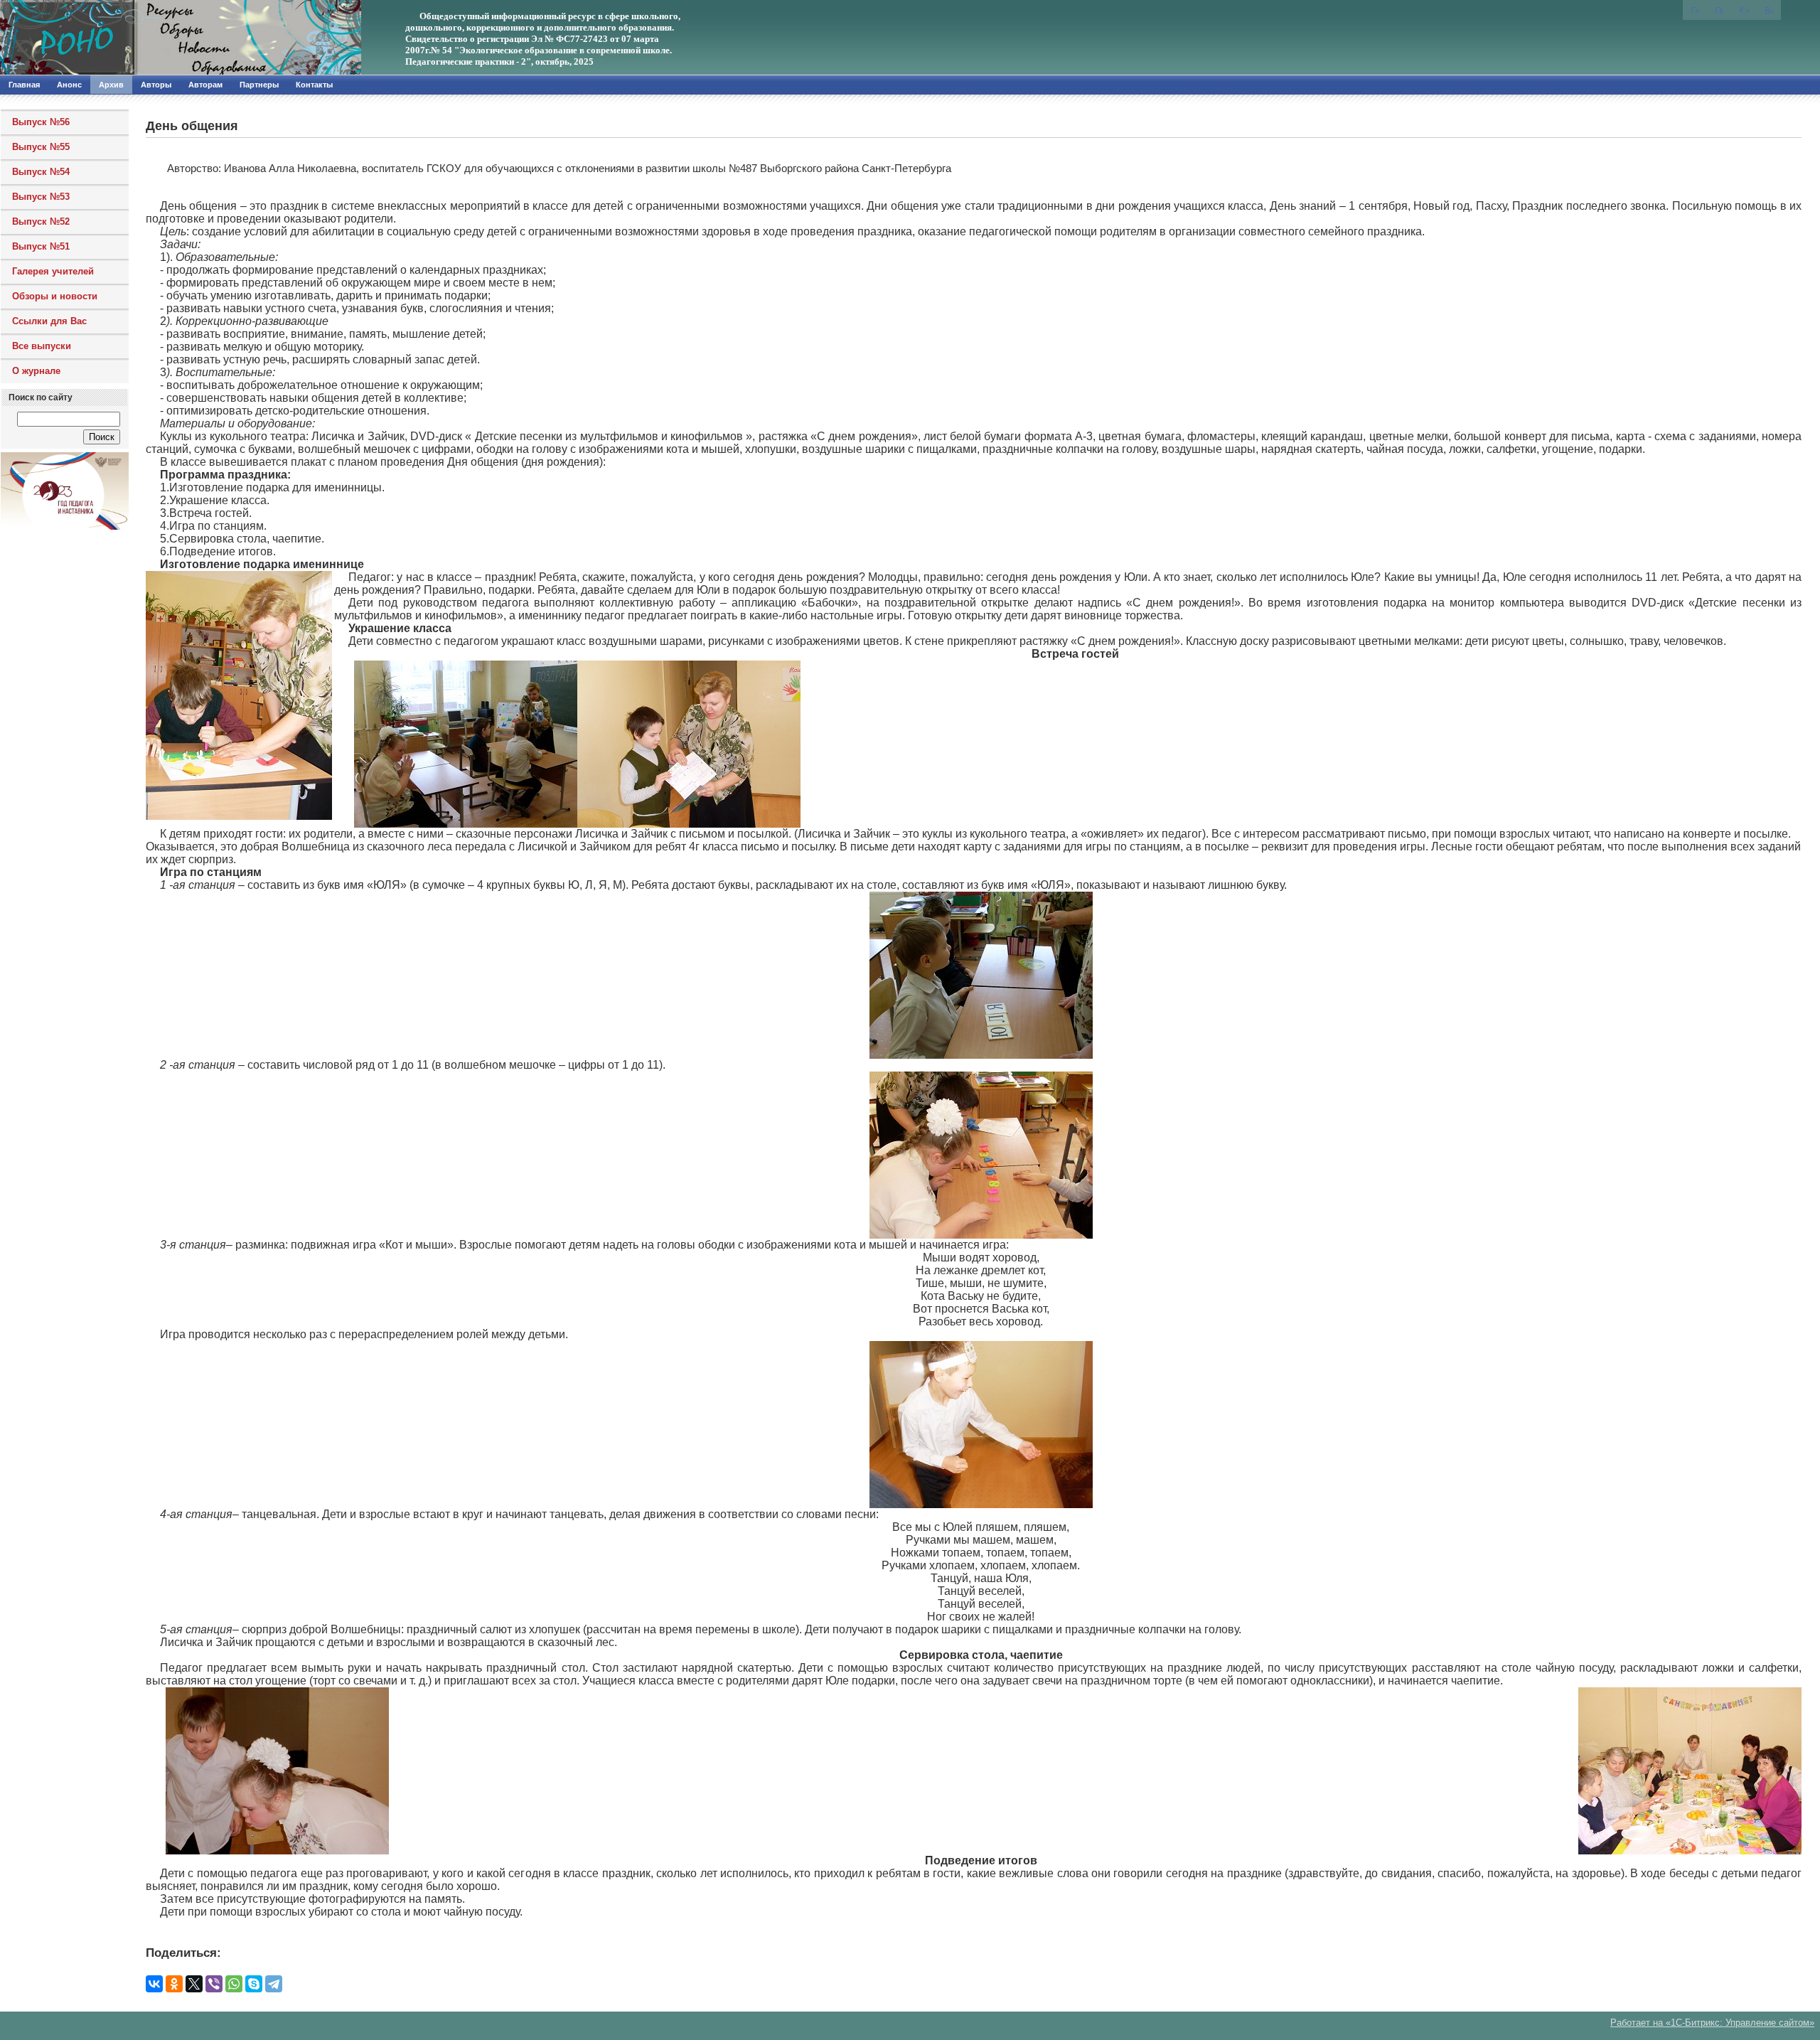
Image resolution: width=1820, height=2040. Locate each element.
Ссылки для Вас (49, 321)
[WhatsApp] (234, 1984)
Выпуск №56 (41, 122)
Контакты (314, 85)
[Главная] (153, 38)
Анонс (69, 85)
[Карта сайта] (1744, 9)
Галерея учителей (53, 271)
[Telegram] (274, 1984)
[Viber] (214, 1984)
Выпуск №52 (41, 221)
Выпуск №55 (41, 147)
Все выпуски (42, 346)
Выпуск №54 (41, 172)
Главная (24, 85)
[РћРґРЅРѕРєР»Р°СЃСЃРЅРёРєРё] (174, 1984)
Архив (111, 85)
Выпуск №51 (41, 246)
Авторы (156, 85)
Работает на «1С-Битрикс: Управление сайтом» (1712, 2023)
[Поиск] (1719, 10)
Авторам (205, 85)
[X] (194, 1984)
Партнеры (259, 85)
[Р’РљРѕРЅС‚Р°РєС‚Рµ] (154, 1984)
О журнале (36, 371)
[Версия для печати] (1769, 10)
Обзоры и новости (55, 296)
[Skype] (254, 1984)
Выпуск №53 (41, 197)
